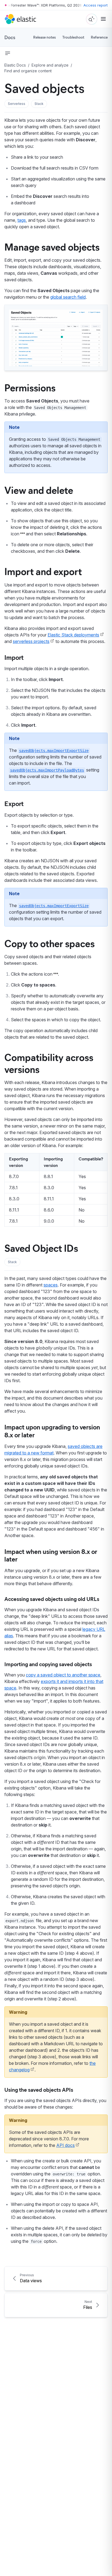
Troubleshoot (73, 37)
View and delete (39, 490)
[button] (17, 104)
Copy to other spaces (49, 943)
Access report (96, 5)
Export (14, 803)
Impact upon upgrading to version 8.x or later (52, 1431)
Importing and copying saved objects (48, 1664)
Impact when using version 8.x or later (51, 1555)
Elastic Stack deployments (73, 635)
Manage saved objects (52, 246)
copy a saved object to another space (63, 1675)
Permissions (30, 387)
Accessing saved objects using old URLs (52, 1599)
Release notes (44, 37)
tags (22, 220)
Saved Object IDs (41, 1248)
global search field (68, 297)
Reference (99, 37)
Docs (10, 37)
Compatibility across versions (49, 1063)
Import (14, 657)
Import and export (43, 571)
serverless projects (31, 641)
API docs (66, 2145)
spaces (51, 1285)
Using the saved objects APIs (39, 2089)
